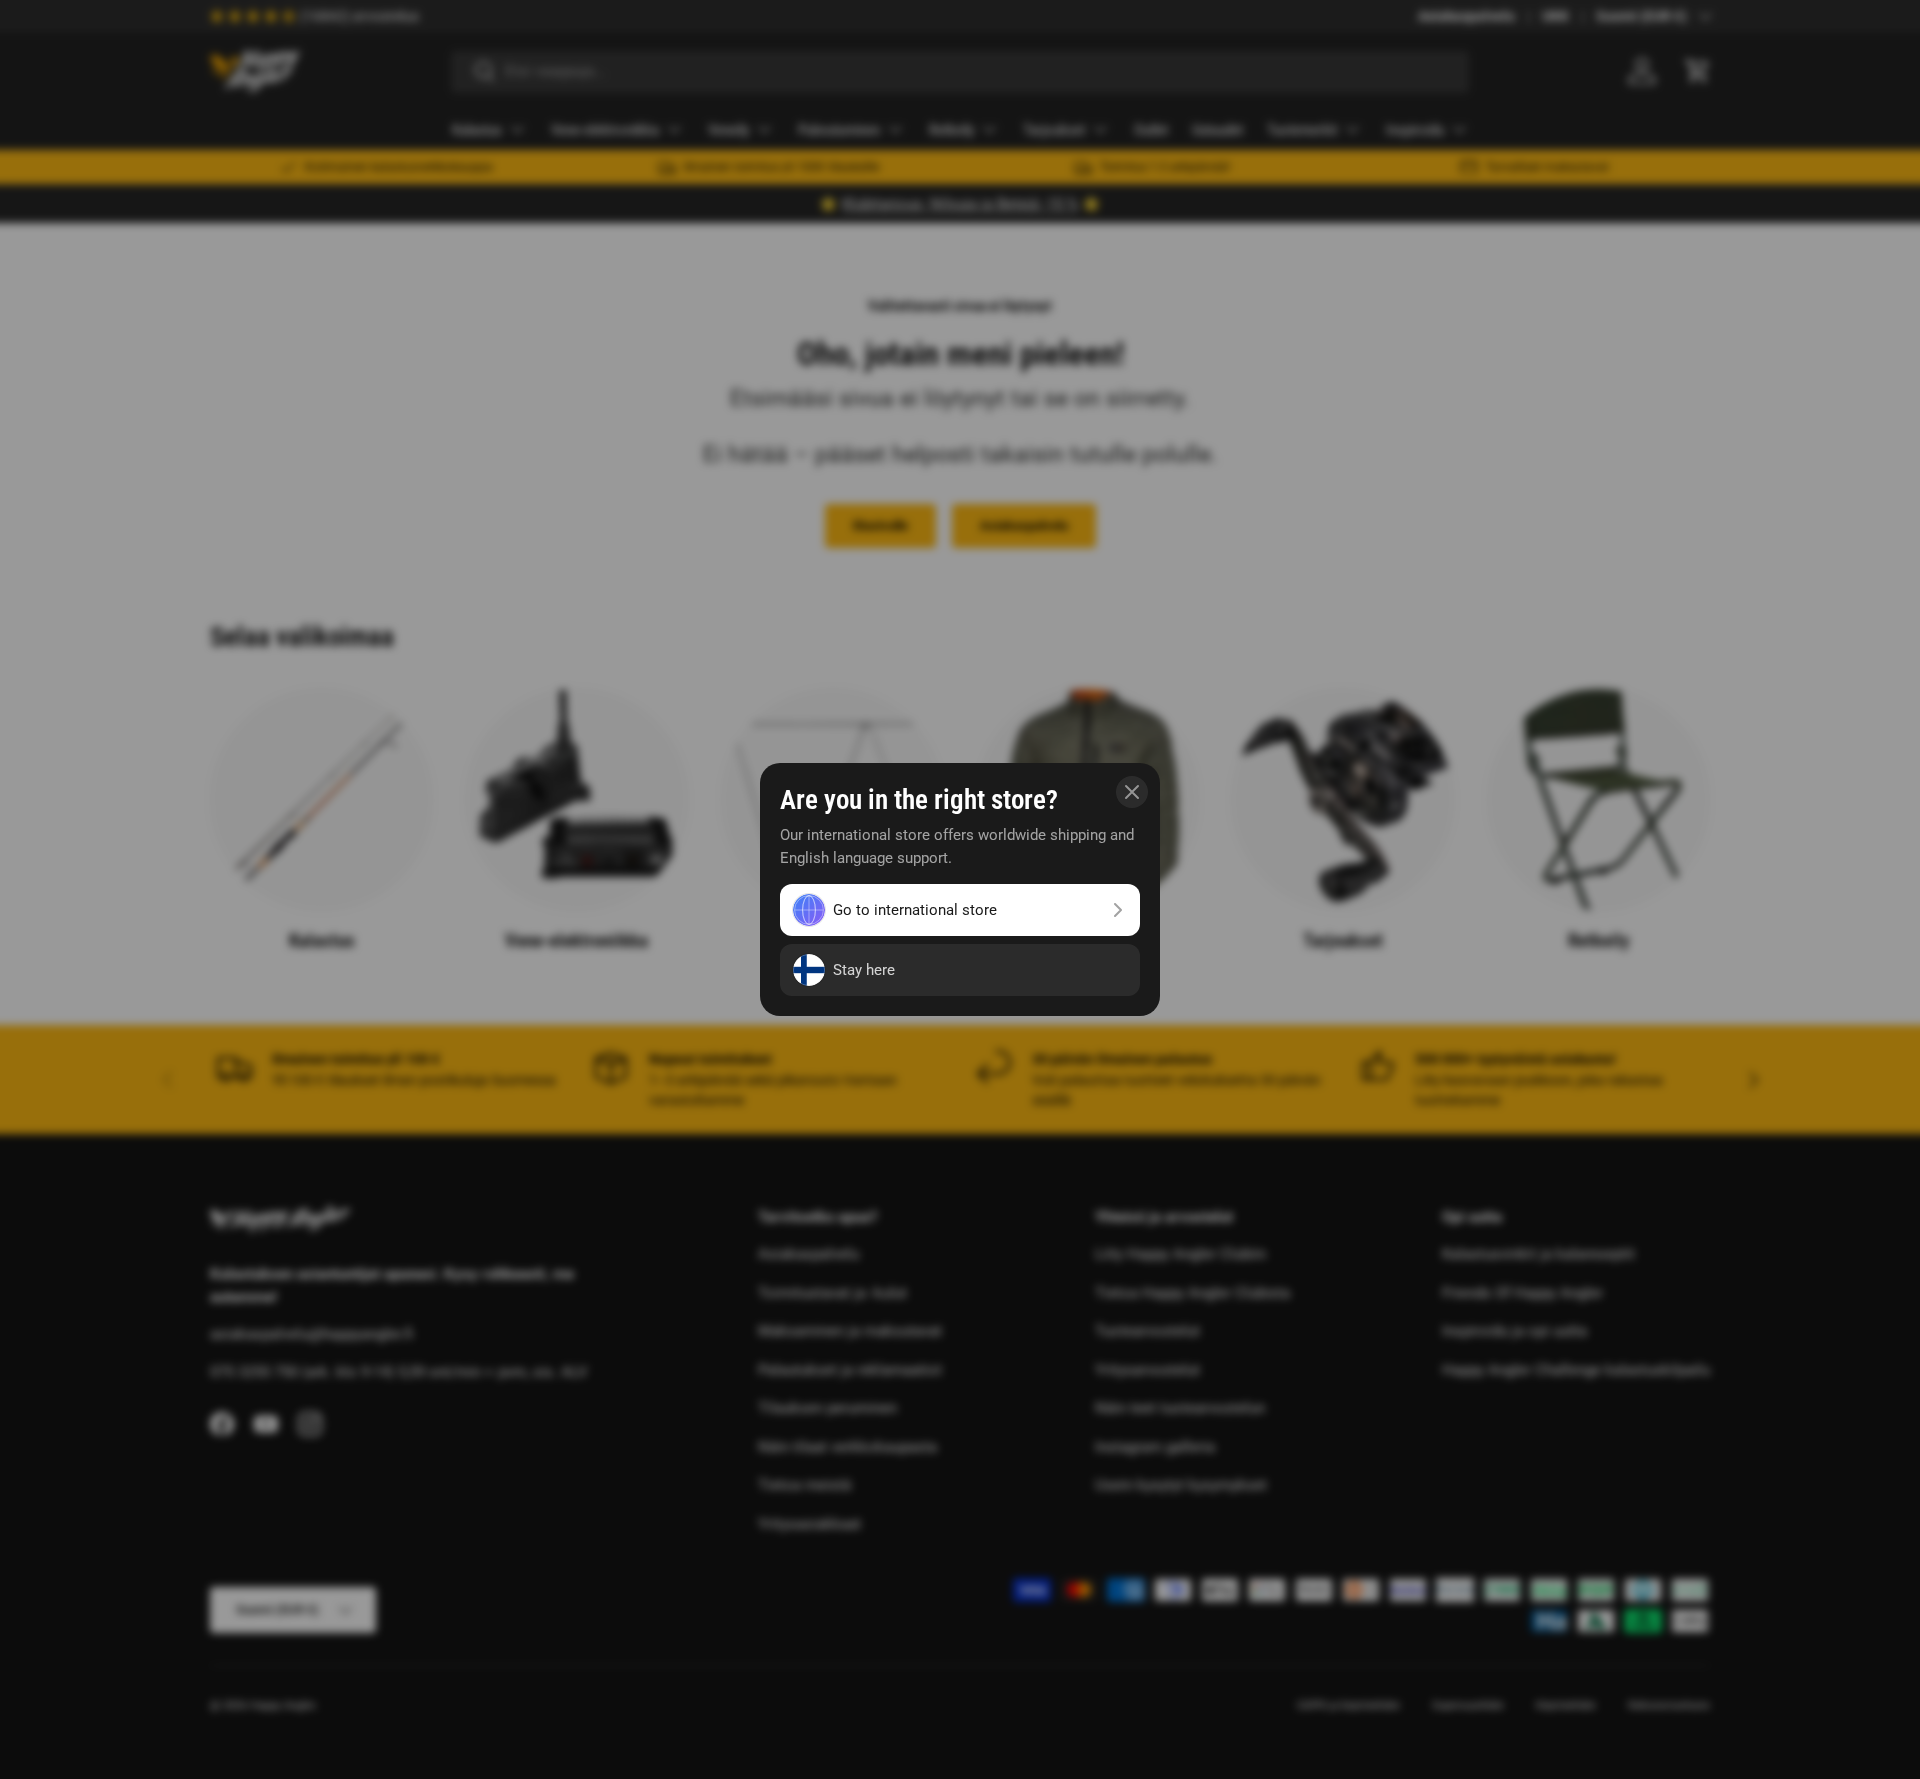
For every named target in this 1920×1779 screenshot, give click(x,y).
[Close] (1132, 792)
